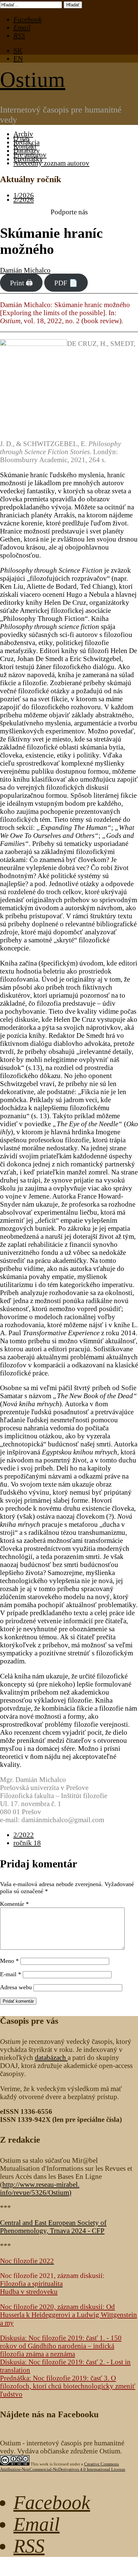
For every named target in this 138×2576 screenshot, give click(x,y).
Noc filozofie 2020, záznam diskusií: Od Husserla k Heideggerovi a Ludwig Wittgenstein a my (68, 2315)
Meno (9, 1961)
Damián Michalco (25, 270)
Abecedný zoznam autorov (51, 163)
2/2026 (24, 199)
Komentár (14, 1904)
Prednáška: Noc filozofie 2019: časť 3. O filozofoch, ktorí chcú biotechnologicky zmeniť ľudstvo (68, 2386)
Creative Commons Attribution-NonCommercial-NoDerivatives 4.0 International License (63, 2467)
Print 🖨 (21, 282)
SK (18, 50)
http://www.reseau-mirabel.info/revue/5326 (40, 2188)
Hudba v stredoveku (29, 2292)
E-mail (11, 1974)
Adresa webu (16, 1987)
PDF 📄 (66, 282)
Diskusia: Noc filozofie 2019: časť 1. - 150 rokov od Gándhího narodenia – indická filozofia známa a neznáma (61, 2346)
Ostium (33, 80)
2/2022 (24, 1835)
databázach (51, 2057)
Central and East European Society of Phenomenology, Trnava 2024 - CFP (53, 2227)
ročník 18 (27, 1843)
